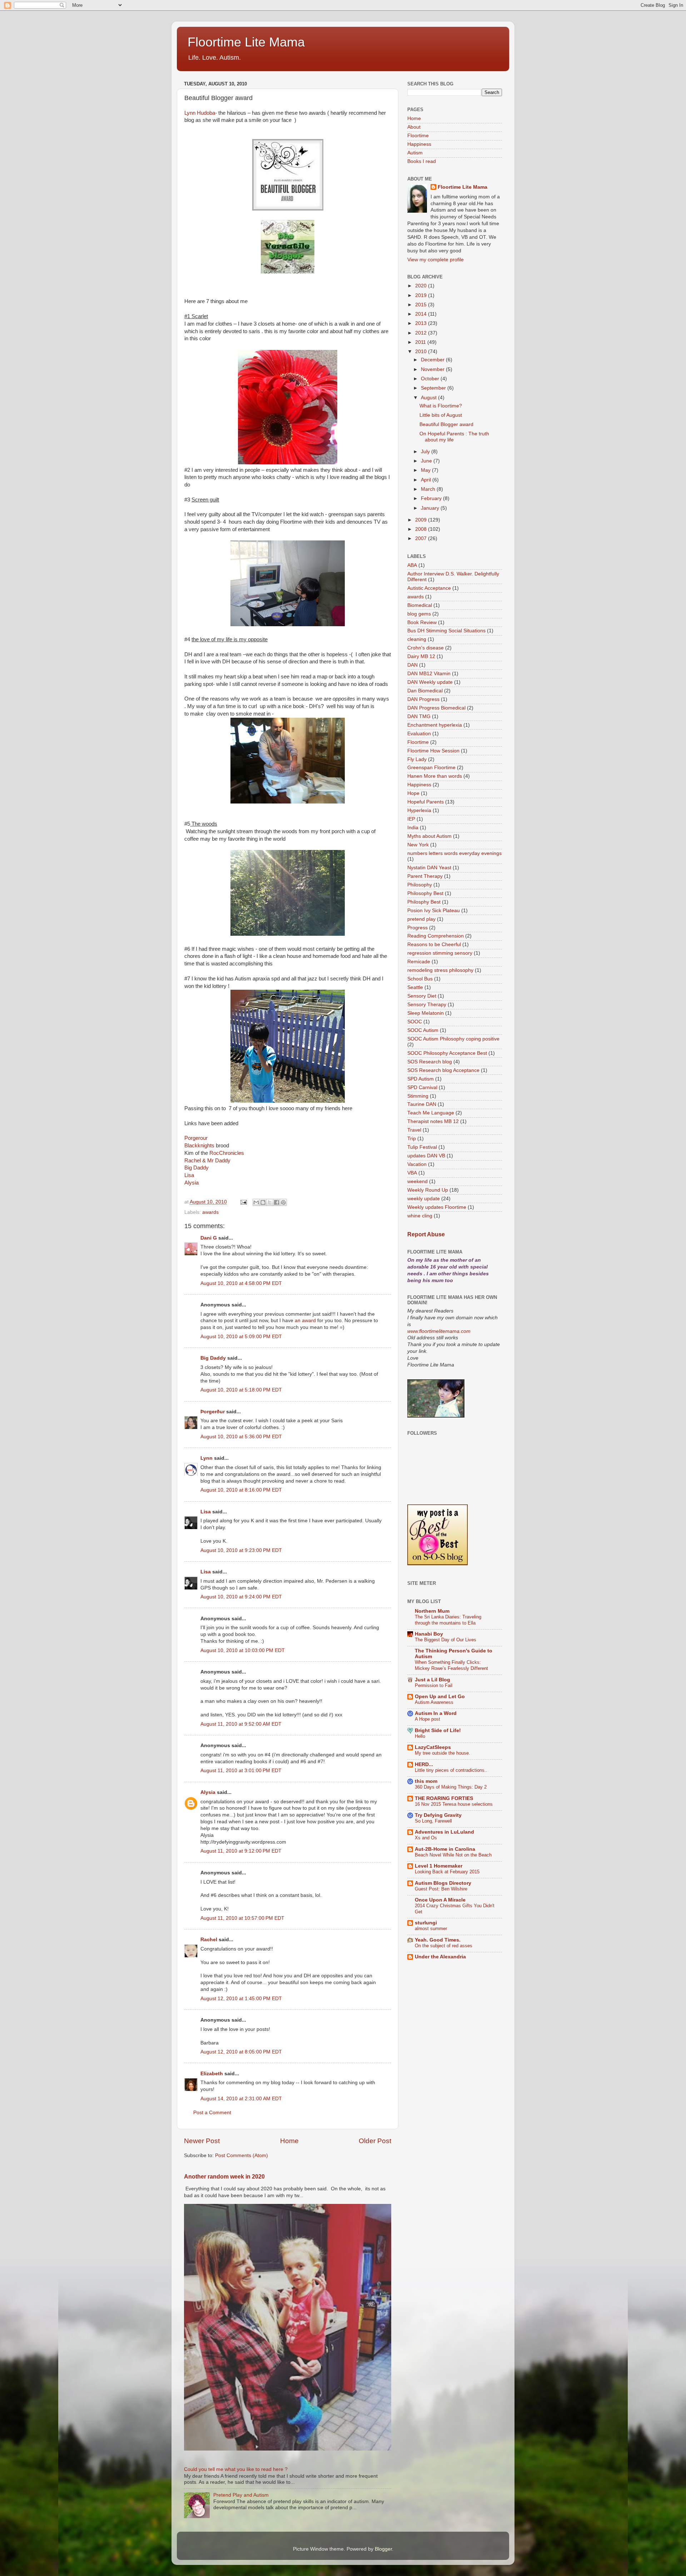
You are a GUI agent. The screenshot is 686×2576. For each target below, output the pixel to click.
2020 (422, 286)
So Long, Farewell (433, 1821)
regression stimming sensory (440, 953)
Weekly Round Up (428, 1190)
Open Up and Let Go (440, 1697)
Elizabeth (212, 2074)
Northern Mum (432, 1611)
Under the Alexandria (440, 1957)
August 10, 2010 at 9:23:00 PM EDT (241, 1550)
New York (418, 845)
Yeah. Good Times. (438, 1940)
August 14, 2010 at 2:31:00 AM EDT (241, 2099)
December (433, 360)
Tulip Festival (422, 1147)
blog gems (419, 614)
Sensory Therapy (427, 1005)
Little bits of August (441, 415)
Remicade (419, 962)
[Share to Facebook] (277, 1202)
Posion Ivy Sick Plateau (434, 911)
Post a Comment (212, 2113)
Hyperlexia (419, 810)
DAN (412, 665)
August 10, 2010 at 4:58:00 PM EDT (241, 1283)
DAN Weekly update (430, 682)
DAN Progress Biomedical (436, 708)
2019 (422, 295)
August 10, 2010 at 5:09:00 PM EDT (241, 1337)
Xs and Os (426, 1838)
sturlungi (426, 1923)
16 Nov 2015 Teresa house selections (454, 1804)
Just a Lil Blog (433, 1680)
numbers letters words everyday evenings (454, 853)
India (413, 828)
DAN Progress (423, 699)
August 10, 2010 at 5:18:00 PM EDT (241, 1390)
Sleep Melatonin (426, 1013)
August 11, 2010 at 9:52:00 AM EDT (241, 1724)
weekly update (424, 1199)
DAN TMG (419, 716)
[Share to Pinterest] (283, 1202)
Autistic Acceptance (429, 588)
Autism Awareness (434, 1702)
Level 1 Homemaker (439, 1866)
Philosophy (420, 885)
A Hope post (427, 1719)
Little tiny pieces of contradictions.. (451, 1770)
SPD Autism (421, 1079)
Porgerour (196, 1138)
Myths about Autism (429, 836)
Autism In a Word (436, 1713)
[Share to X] (270, 1202)
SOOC (415, 1022)
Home (289, 2141)
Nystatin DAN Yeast (429, 868)
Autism (415, 153)
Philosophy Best (425, 893)
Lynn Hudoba (200, 113)
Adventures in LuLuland (444, 1832)
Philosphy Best (424, 902)
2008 (422, 529)
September (434, 388)
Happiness (419, 144)
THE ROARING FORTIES (444, 1798)
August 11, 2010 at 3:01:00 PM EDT (241, 1771)
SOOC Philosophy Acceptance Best (447, 1053)
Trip (412, 1139)
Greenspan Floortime (431, 768)
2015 (422, 305)
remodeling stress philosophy (440, 970)
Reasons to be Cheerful (434, 945)
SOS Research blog (430, 1062)
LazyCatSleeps (433, 1747)
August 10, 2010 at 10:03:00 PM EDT (243, 1650)
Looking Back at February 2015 (447, 1872)
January (431, 508)
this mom (426, 1781)
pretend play (421, 919)
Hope (413, 793)
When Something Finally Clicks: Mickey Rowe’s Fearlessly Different (451, 1665)
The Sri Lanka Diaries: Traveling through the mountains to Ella (448, 1620)
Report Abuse (426, 1234)
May (426, 470)
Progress (417, 928)
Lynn (207, 1458)
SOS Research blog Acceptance (443, 1070)
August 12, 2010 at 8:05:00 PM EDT (241, 2052)
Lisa (189, 1175)
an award (305, 1321)
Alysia (192, 1183)
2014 (422, 314)
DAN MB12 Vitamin (429, 674)
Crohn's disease (426, 648)
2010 (422, 352)
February (432, 498)
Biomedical (420, 605)
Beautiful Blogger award (446, 424)
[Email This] (256, 1202)
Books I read (422, 161)
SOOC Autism (423, 1030)
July (426, 452)
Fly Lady (417, 759)
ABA (412, 565)
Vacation (417, 1164)
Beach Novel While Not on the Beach (453, 1855)
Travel (414, 1130)
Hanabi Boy (429, 1634)
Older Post (375, 2141)
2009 (422, 520)
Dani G (209, 1238)
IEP (411, 819)
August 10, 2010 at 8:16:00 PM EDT (241, 1490)
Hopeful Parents (426, 802)
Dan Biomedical (425, 691)
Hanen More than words (435, 776)
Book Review (422, 622)
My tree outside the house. (443, 1753)
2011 (421, 342)
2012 (422, 333)
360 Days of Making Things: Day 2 (451, 1787)
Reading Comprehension (436, 936)
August (429, 398)
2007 (422, 538)
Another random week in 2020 (224, 2177)
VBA (412, 1173)
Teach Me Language (431, 1113)
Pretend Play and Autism (241, 2495)
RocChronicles (227, 1153)
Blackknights (199, 1146)
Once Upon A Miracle (440, 1900)
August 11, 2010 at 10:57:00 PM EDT (242, 1918)
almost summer (431, 1929)
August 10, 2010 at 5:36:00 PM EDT (241, 1437)
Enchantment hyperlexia (435, 725)
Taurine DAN (422, 1104)
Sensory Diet (422, 996)
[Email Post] (243, 1202)
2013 (422, 323)
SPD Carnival (422, 1087)
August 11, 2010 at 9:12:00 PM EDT (241, 1851)
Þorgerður (213, 1412)
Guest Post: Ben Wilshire (441, 1889)
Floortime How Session (433, 751)
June (427, 461)
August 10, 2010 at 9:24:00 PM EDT (241, 1597)
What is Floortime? (441, 406)
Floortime (418, 136)
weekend (417, 1181)
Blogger (383, 2549)
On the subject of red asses (444, 1946)
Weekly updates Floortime (437, 1207)
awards (210, 1212)
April (427, 480)
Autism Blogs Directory (443, 1883)
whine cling (420, 1216)
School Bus (420, 979)
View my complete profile (436, 260)
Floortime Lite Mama (246, 42)
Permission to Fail (434, 1685)
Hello (420, 1736)
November (433, 369)
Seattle (415, 987)
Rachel (209, 1940)
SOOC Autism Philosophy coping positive (453, 1039)
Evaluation (419, 734)
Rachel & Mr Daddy (207, 1161)
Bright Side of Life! (438, 1730)
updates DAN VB (426, 1156)
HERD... (424, 1764)
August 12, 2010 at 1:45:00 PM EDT (241, 1999)
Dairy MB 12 (421, 656)
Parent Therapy (425, 876)
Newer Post (202, 2141)
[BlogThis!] (263, 1202)
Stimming (418, 1096)
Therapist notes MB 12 (433, 1121)
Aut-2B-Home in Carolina (445, 1849)
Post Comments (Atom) (242, 2155)
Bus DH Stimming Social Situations (446, 631)
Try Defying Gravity (438, 1815)
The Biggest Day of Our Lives (446, 1640)
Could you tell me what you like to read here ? (236, 2469)
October (431, 379)
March (429, 489)
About (414, 127)
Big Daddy (197, 1168)
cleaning (417, 639)
